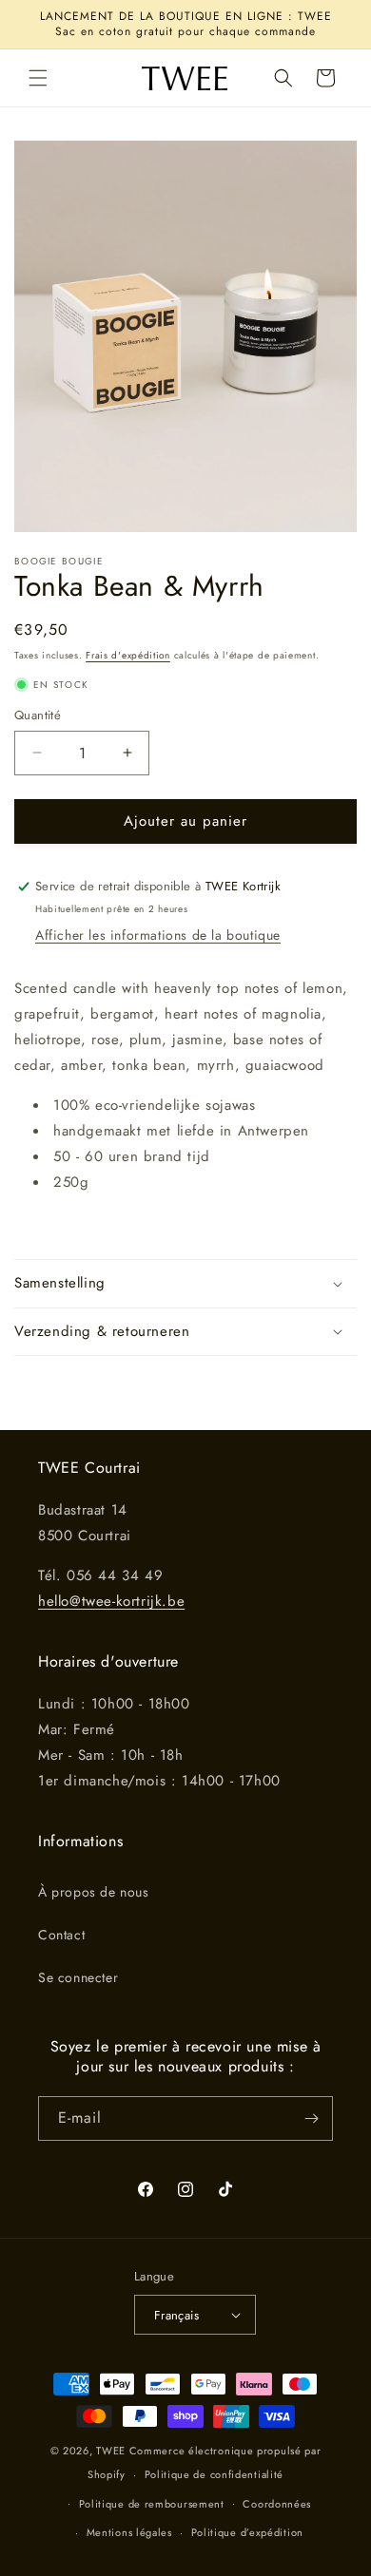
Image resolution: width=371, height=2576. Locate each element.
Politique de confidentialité (215, 2474)
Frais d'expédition (128, 655)
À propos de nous (94, 1892)
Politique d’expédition (247, 2532)
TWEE (111, 2451)
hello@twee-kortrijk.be (111, 1601)
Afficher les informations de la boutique (158, 935)
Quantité (38, 715)
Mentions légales (129, 2532)
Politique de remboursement (152, 2504)
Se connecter (78, 1977)
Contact (61, 1935)
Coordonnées (277, 2504)
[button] (38, 78)
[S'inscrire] (311, 2118)
